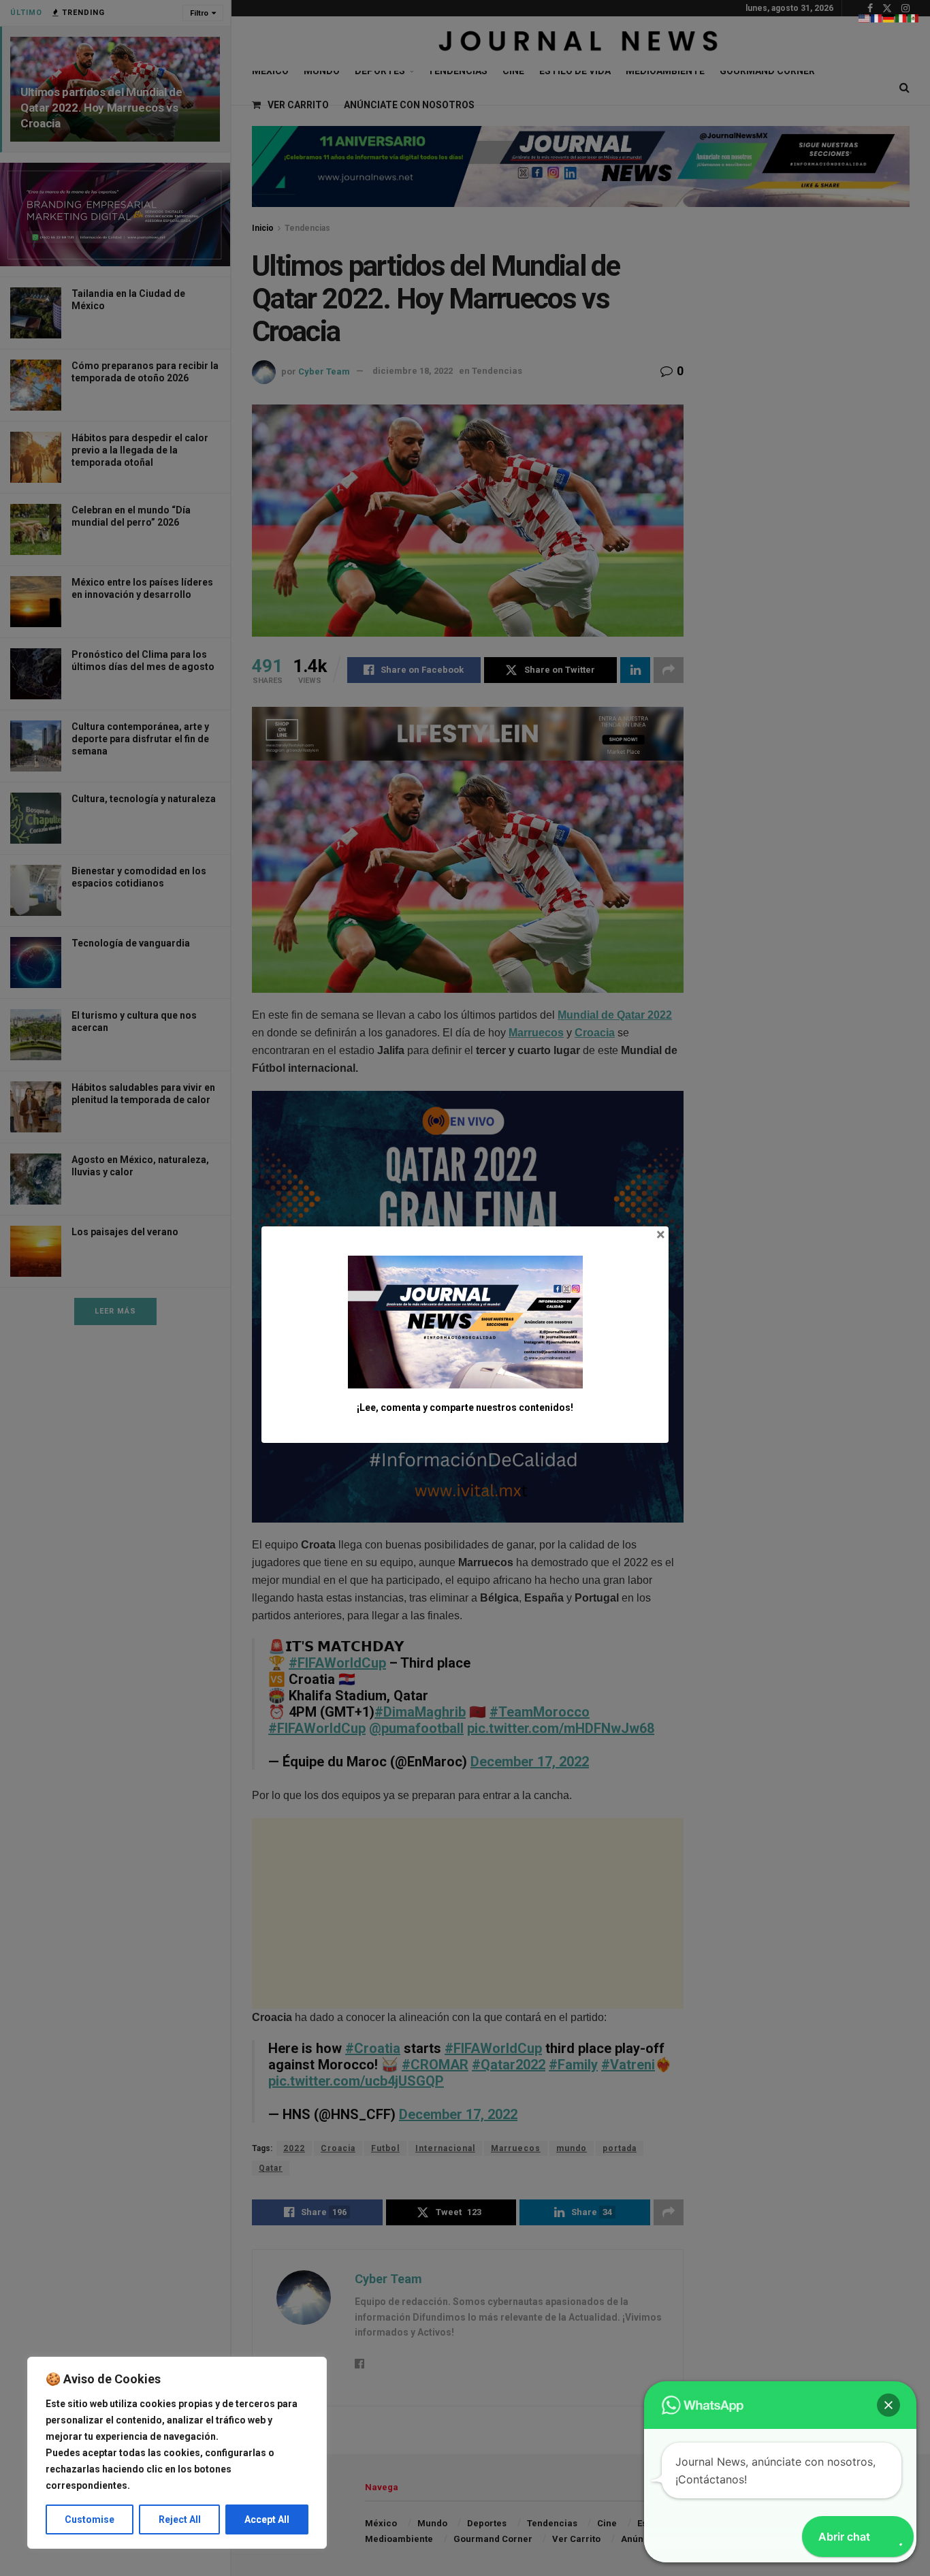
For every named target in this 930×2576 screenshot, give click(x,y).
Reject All (180, 2519)
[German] (889, 18)
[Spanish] (914, 18)
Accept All (267, 2519)
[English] (865, 18)
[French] (877, 18)
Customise (90, 2519)
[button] (888, 2405)
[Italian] (901, 18)
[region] (177, 2453)
